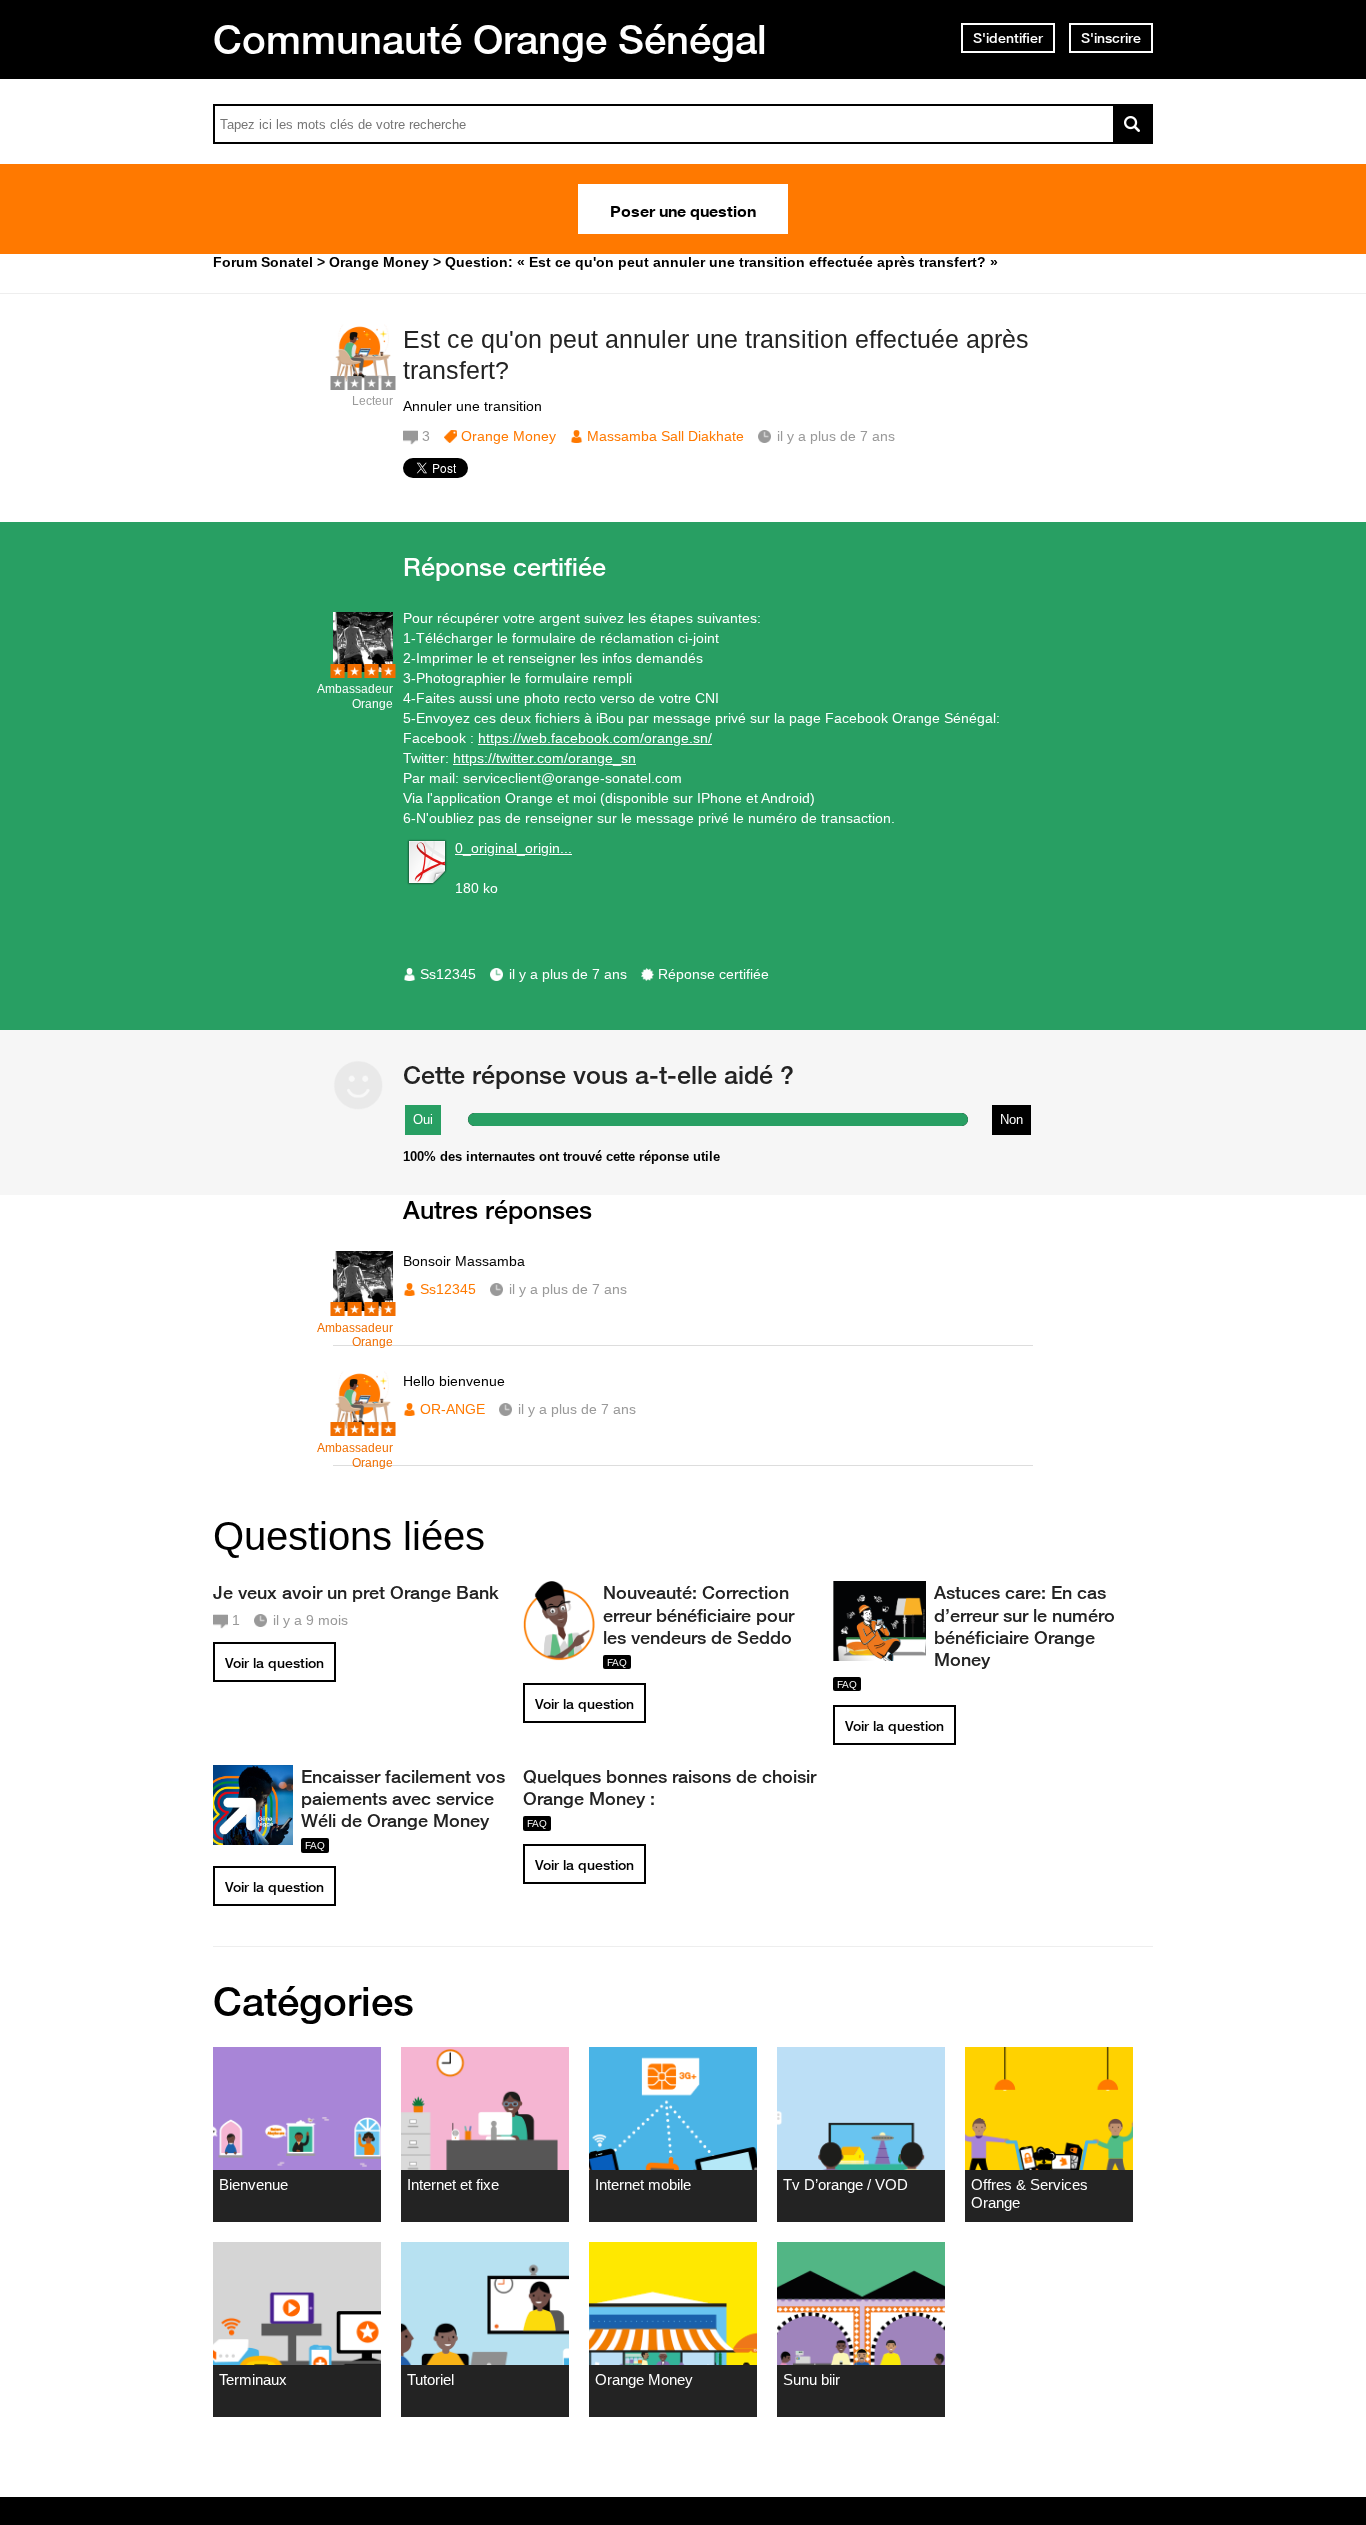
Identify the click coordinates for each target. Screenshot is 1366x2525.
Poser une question (683, 209)
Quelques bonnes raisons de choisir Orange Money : (669, 1787)
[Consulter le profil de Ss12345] (363, 667)
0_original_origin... (513, 848)
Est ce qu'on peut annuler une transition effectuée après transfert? (716, 354)
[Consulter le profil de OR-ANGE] (363, 1426)
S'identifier (1008, 38)
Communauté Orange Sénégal (490, 39)
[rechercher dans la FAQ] (1133, 124)
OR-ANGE (452, 1409)
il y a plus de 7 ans (568, 974)
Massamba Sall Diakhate (665, 436)
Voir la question (274, 1663)
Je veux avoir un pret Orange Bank (356, 1592)
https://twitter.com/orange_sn (544, 758)
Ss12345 (448, 974)
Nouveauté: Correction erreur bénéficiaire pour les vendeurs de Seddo (698, 1614)
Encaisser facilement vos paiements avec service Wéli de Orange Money (403, 1798)
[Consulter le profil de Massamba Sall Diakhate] (363, 379)
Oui (423, 1119)
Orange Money (508, 436)
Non (1011, 1119)
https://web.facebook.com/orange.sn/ (595, 738)
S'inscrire (1111, 38)
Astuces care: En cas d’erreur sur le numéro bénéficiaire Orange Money (1024, 1625)
